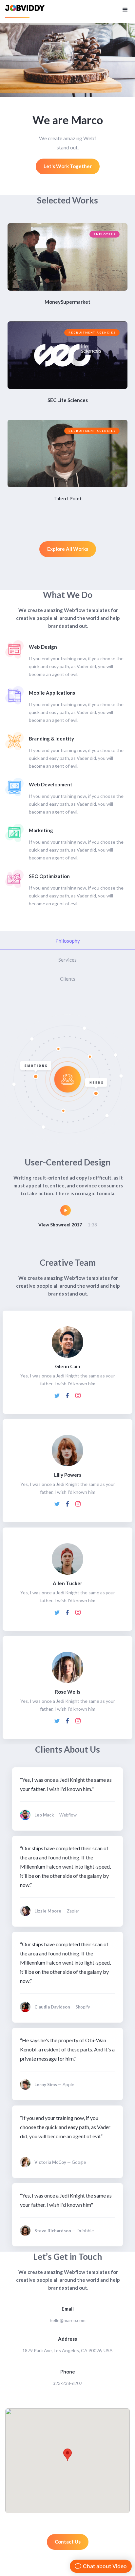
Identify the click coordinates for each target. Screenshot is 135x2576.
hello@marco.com (68, 2320)
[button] (125, 9)
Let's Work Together (68, 166)
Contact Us (68, 2542)
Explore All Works (68, 549)
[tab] (67, 941)
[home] (25, 12)
